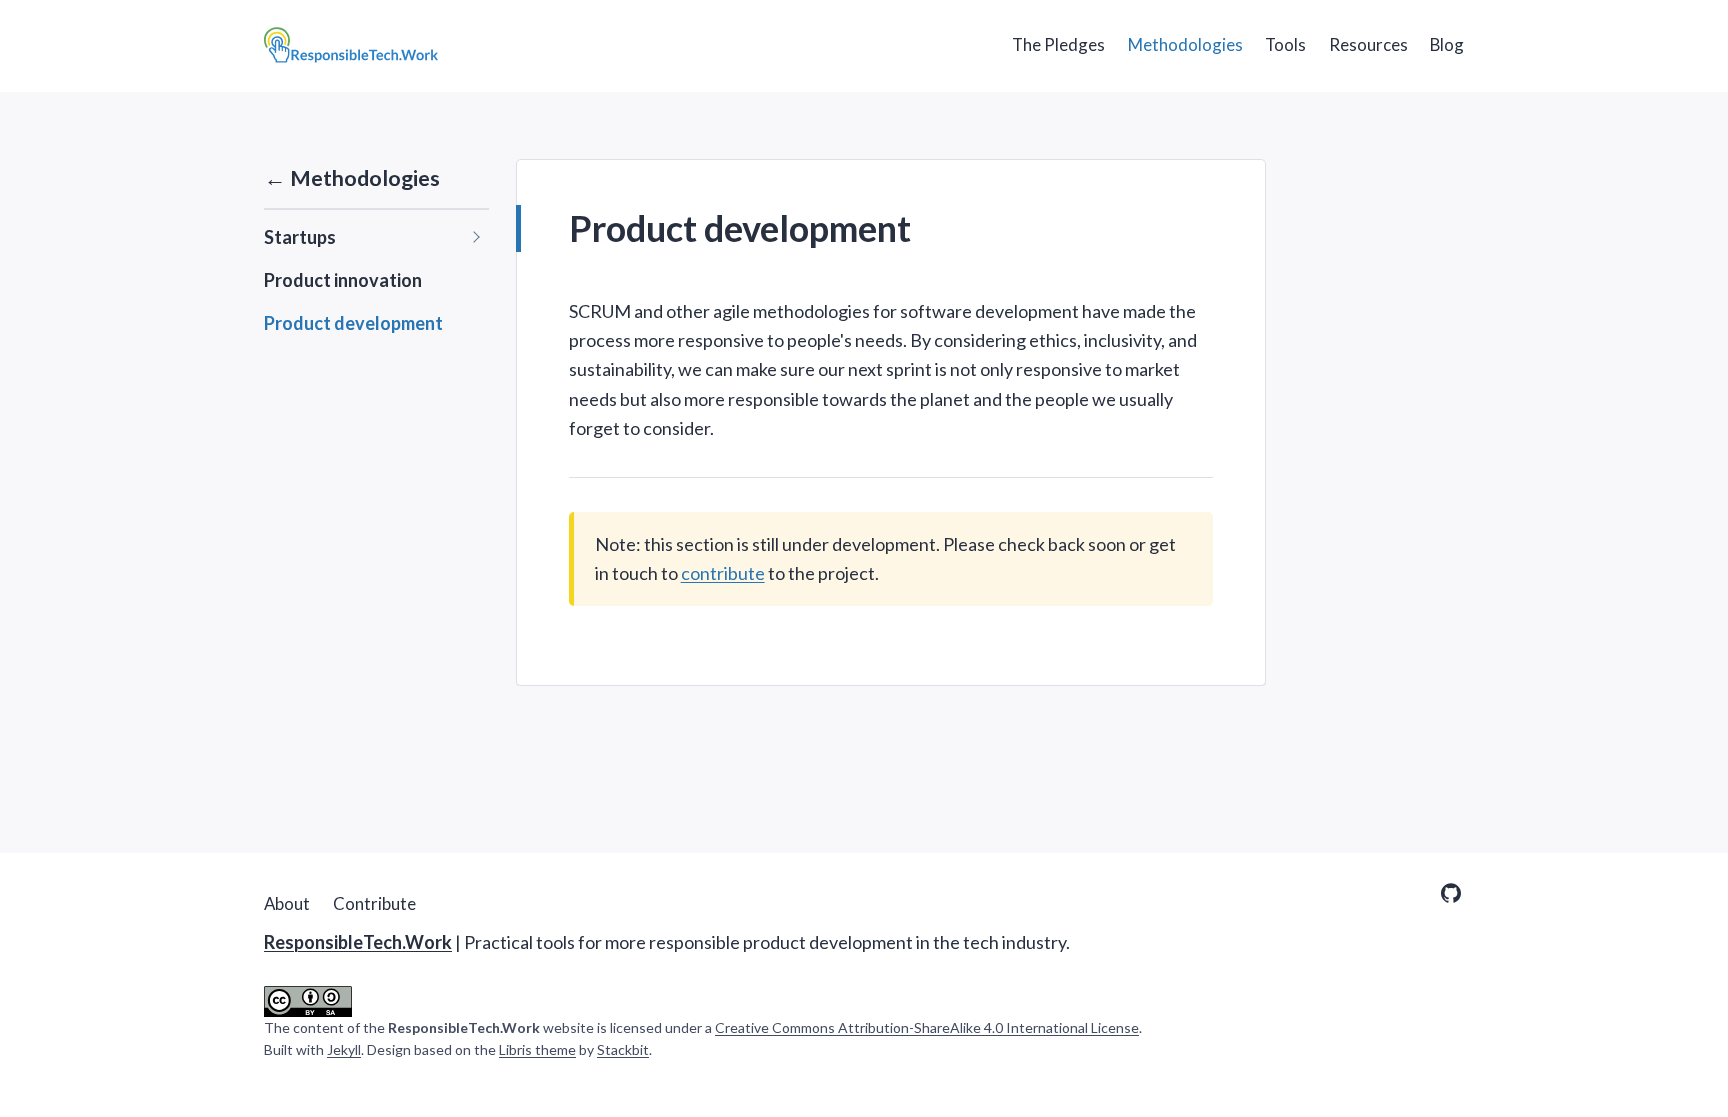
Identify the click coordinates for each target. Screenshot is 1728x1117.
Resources (1368, 44)
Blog (1447, 44)
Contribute (374, 903)
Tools (1285, 44)
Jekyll (344, 1049)
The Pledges (1058, 44)
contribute (723, 573)
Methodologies (1185, 44)
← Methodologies (352, 178)
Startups (300, 237)
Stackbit (623, 1049)
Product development (353, 323)
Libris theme (537, 1049)
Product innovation (343, 280)
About (287, 903)
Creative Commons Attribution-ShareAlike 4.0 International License (927, 1027)
